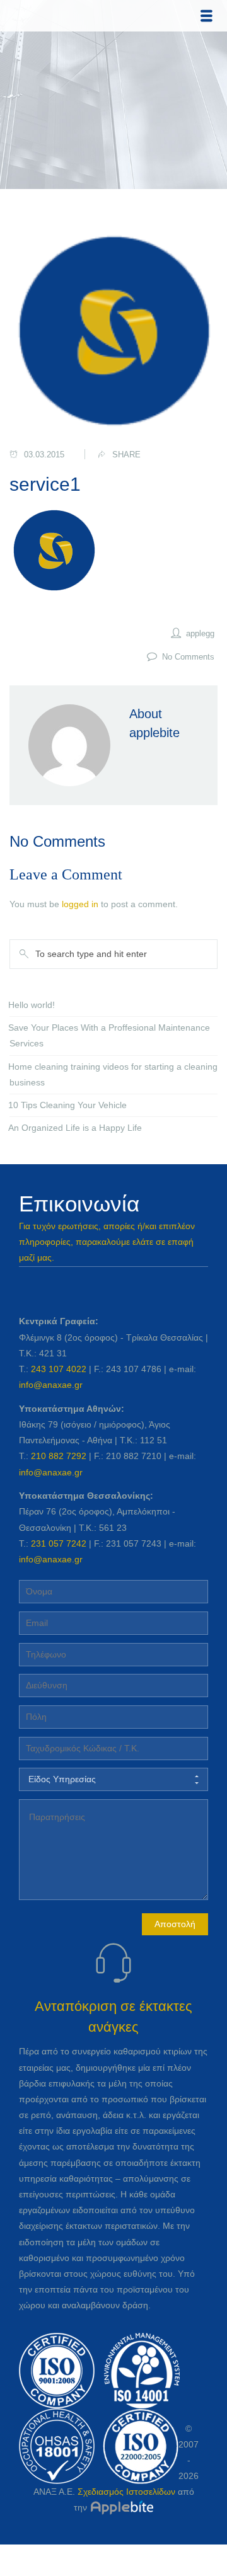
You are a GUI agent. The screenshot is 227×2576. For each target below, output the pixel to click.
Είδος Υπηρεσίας (62, 1779)
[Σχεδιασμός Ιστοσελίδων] (121, 2507)
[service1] (113, 331)
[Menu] (207, 16)
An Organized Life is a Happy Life (75, 1128)
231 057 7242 (59, 1543)
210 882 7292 (59, 1456)
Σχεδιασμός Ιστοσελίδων (126, 2492)
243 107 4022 (59, 1369)
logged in (80, 904)
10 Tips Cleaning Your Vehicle (67, 1105)
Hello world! (32, 1005)
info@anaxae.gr (51, 1385)
